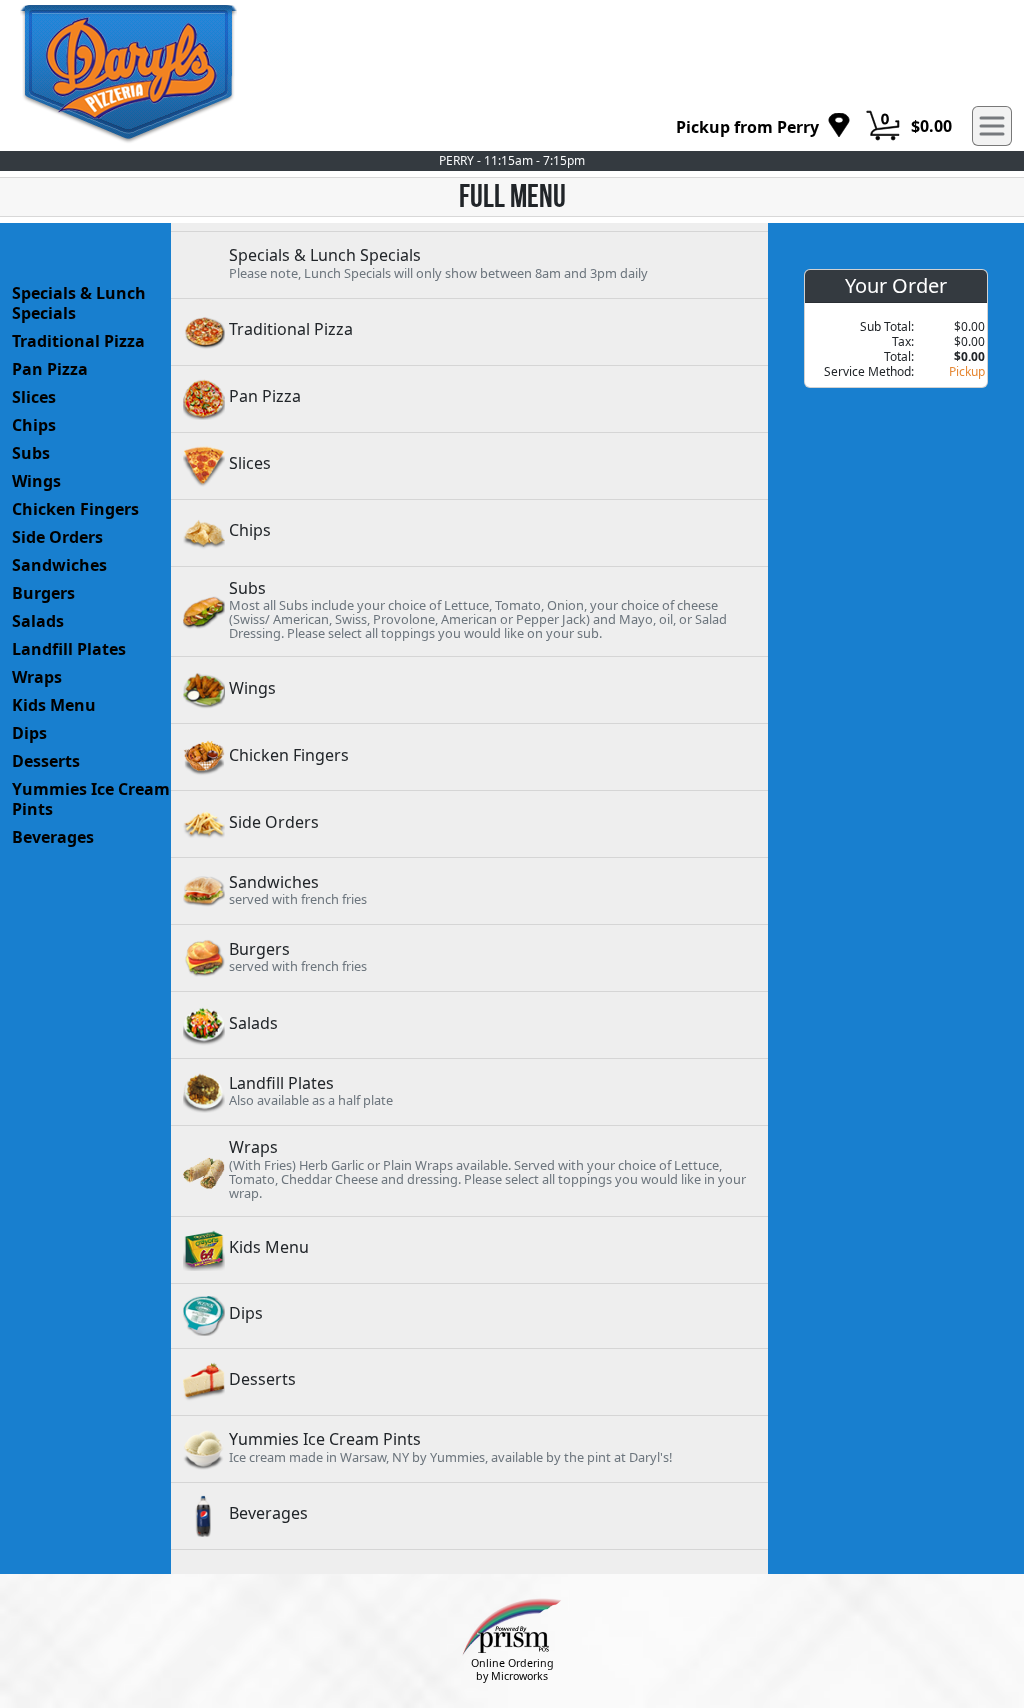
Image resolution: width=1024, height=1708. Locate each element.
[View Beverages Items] (469, 1516)
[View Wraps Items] (469, 1170)
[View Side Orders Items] (469, 824)
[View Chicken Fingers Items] (469, 757)
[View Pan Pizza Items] (469, 399)
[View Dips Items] (469, 1316)
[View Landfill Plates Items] (469, 1092)
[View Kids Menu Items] (469, 1250)
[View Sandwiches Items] (469, 891)
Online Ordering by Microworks (512, 1669)
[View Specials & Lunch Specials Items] (469, 265)
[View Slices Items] (469, 466)
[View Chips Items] (469, 533)
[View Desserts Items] (469, 1382)
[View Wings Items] (469, 690)
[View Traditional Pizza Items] (469, 332)
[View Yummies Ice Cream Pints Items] (469, 1449)
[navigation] (763, 126)
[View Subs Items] (469, 611)
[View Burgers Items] (469, 958)
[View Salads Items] (469, 1025)
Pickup (967, 371)
